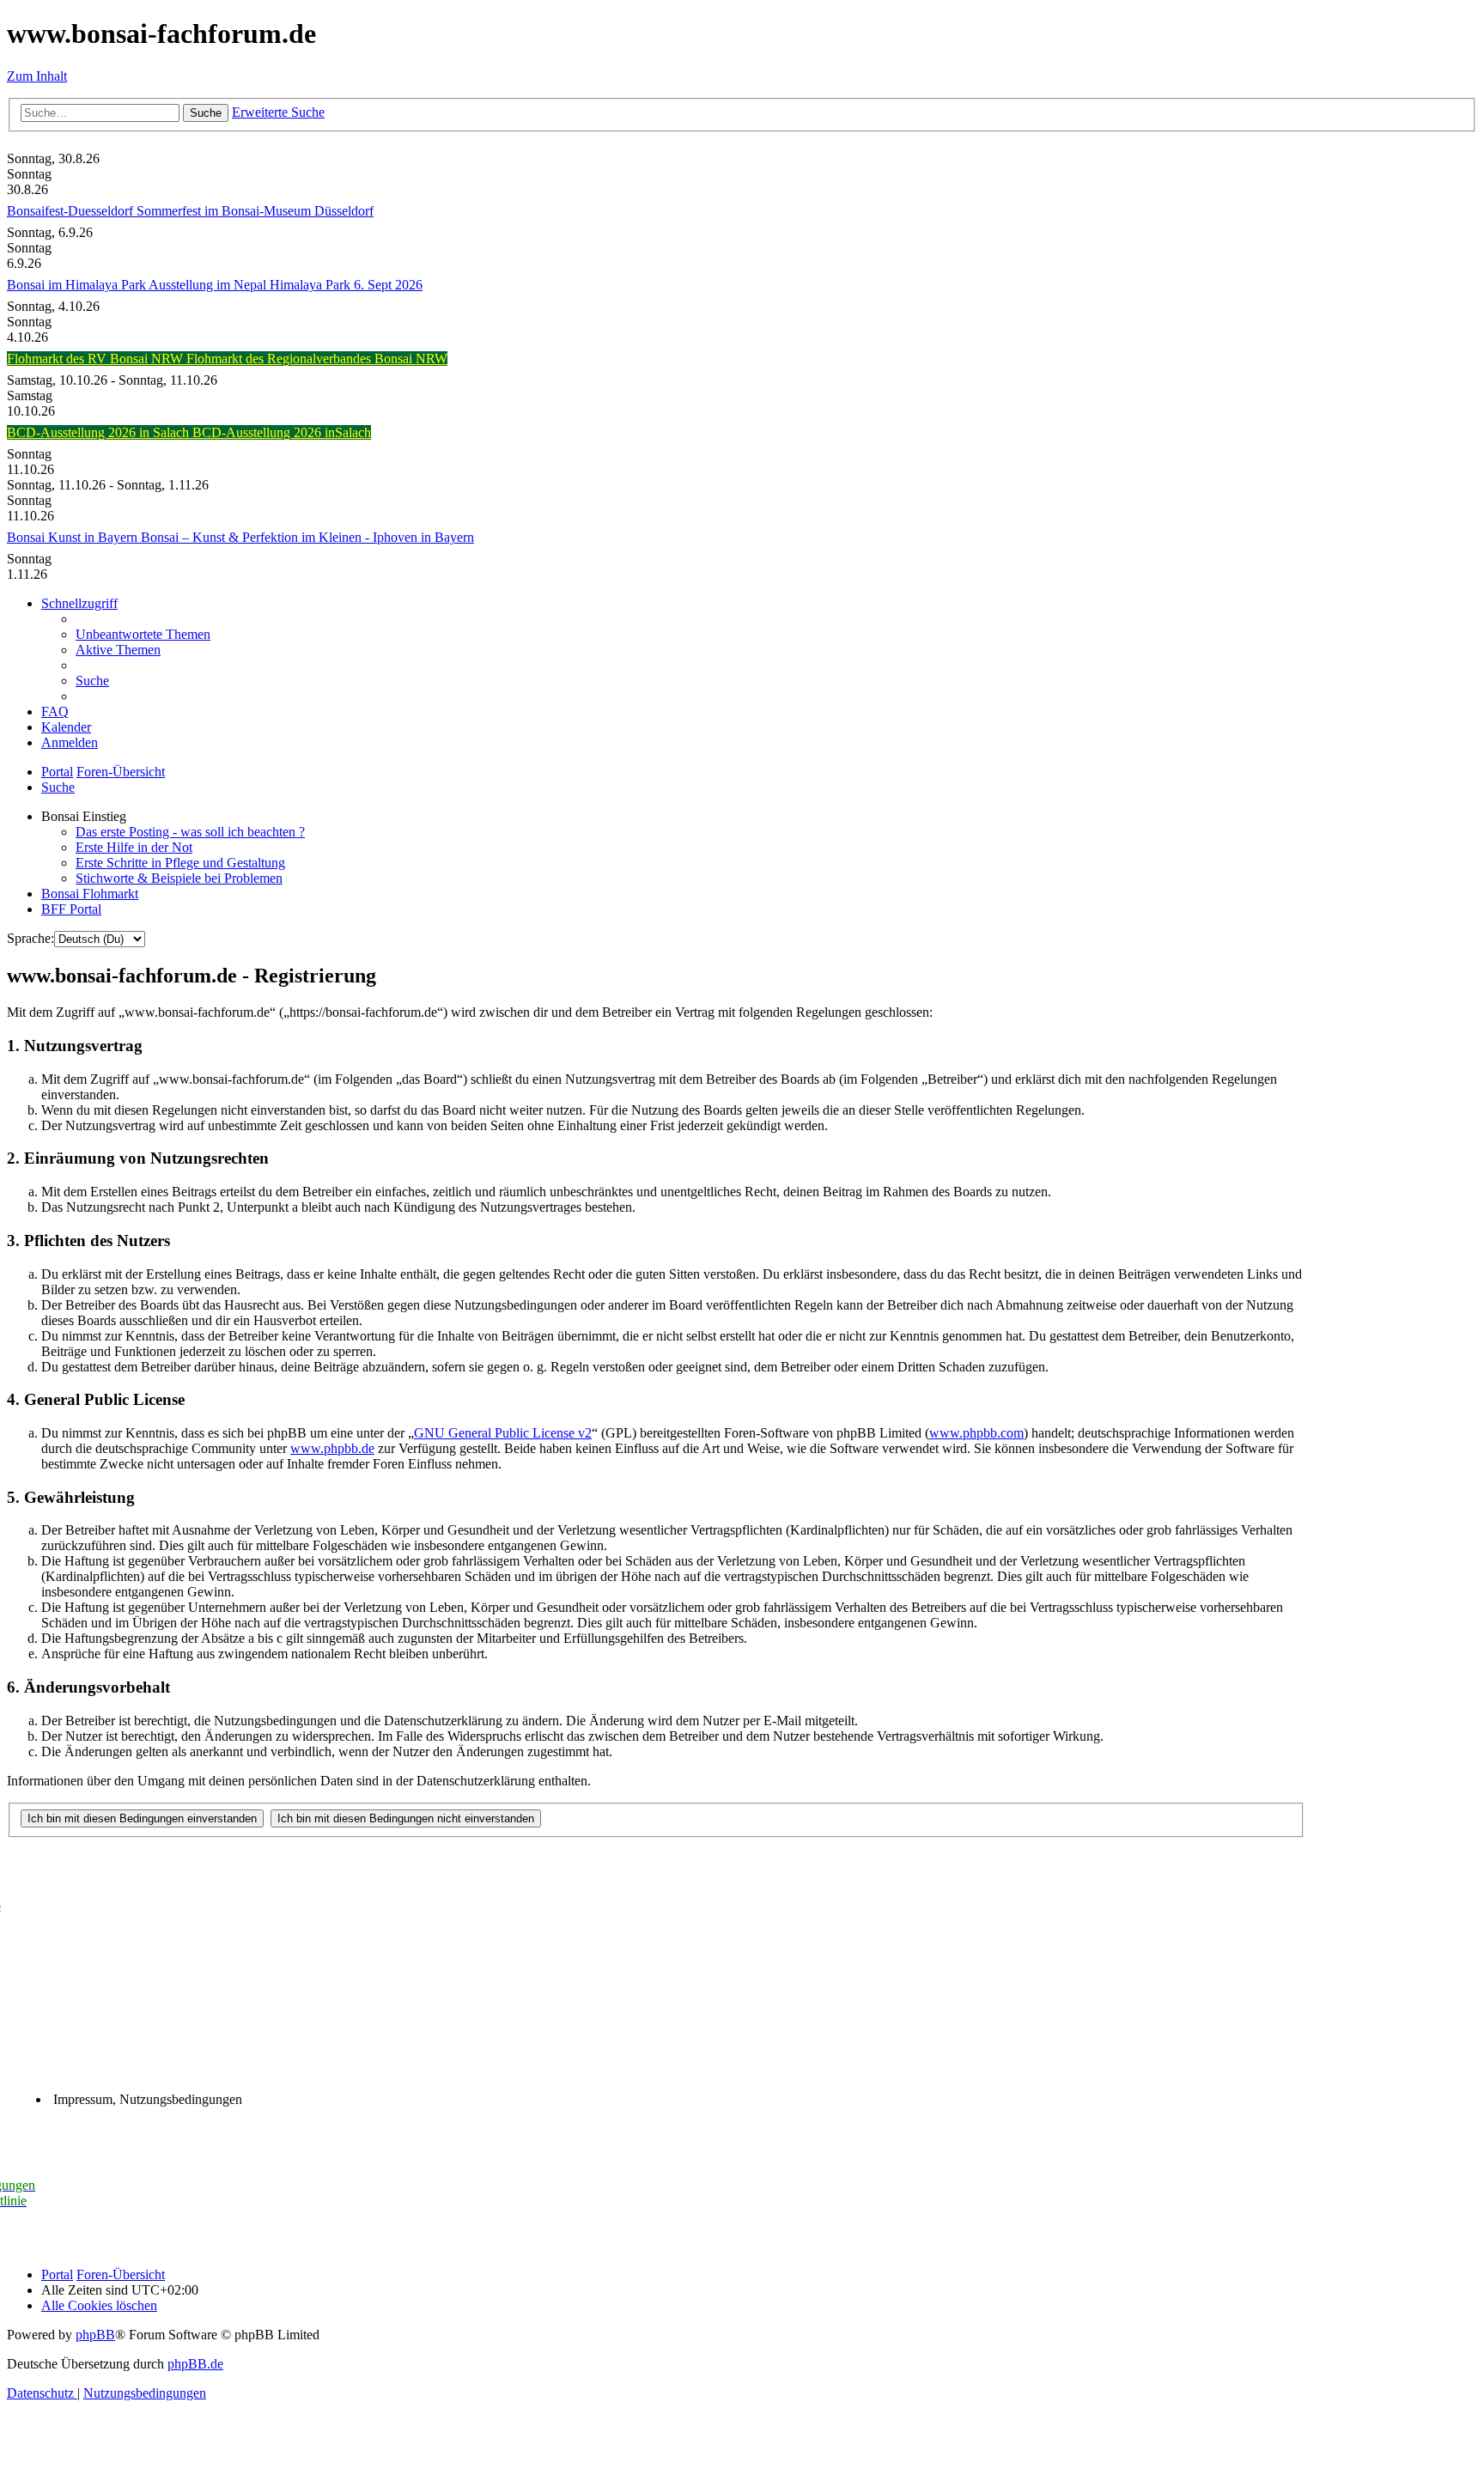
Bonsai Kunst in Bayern (74, 537)
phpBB (95, 2335)
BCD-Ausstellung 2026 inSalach (282, 432)
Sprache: (30, 938)
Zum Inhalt (37, 76)
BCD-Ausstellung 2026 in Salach (100, 432)
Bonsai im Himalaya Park (78, 285)
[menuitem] (143, 634)
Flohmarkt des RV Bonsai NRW (97, 359)
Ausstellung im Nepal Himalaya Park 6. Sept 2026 (286, 285)
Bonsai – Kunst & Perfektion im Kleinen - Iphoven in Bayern (307, 537)
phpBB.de (195, 2364)
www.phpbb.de (332, 1448)
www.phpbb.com (976, 1433)
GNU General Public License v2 (503, 1433)
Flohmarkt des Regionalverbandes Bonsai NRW (317, 359)
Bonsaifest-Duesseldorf (72, 211)
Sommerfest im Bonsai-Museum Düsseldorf (255, 211)
